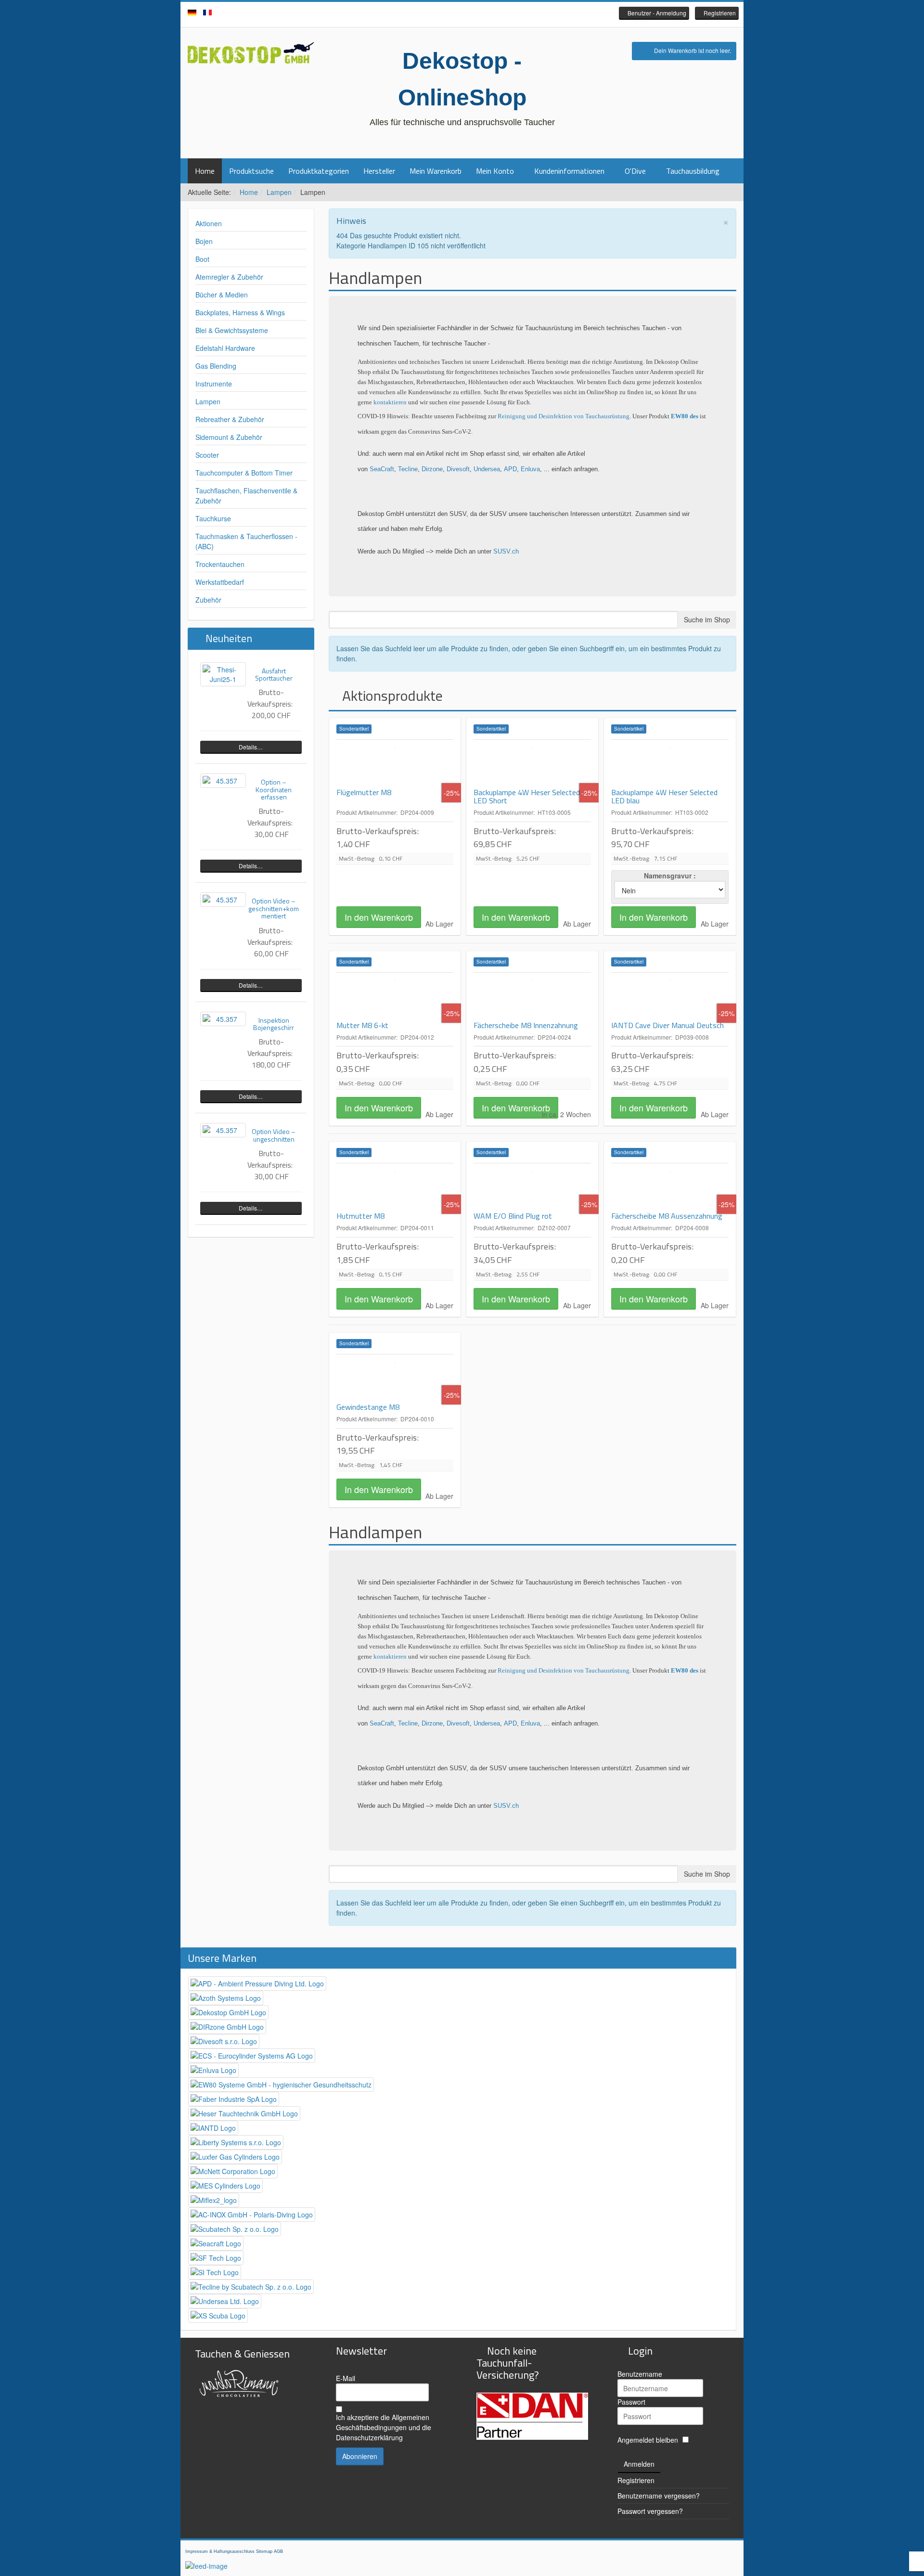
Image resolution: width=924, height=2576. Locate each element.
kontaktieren (391, 402)
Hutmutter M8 (360, 1216)
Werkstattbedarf (220, 582)
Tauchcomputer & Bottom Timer (244, 473)
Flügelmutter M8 (364, 792)
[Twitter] (462, 14)
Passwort (631, 2402)
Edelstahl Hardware (225, 348)
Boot (202, 259)
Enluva (530, 469)
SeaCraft (382, 469)
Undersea (487, 469)
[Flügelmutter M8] (395, 764)
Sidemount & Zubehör (229, 437)
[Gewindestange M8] (395, 1378)
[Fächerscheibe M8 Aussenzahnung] (670, 1187)
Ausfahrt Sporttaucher (274, 674)
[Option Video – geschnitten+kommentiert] (223, 900)
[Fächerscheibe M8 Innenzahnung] (532, 997)
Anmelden (639, 2464)
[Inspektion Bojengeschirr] (223, 1019)
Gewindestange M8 (368, 1407)
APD (510, 469)
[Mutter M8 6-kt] (395, 997)
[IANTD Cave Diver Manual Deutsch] (670, 997)
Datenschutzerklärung (369, 2437)
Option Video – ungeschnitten (274, 1135)
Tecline (408, 469)
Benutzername (640, 2374)
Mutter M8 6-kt (362, 1025)
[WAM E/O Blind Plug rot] (532, 1187)
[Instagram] (476, 14)
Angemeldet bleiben (648, 2440)
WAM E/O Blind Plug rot (513, 1216)
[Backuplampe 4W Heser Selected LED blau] (670, 764)
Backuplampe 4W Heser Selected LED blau (664, 797)
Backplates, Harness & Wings (240, 312)
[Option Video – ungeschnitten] (223, 1130)
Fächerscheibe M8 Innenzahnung (526, 1025)
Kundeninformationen (569, 171)
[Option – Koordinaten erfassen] (223, 781)
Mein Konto (495, 171)
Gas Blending (216, 366)
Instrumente (214, 384)
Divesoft (458, 469)
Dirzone (432, 469)
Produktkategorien (319, 171)
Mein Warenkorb (436, 171)
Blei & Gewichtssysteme (232, 330)
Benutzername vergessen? (659, 2496)
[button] (654, 13)
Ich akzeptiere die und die (384, 2427)
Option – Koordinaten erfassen (274, 789)
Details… (251, 747)
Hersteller (379, 171)
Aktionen (209, 223)
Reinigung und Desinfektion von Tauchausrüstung (564, 416)
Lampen (279, 192)
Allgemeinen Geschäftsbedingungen (383, 2422)
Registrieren (636, 2480)
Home (205, 171)
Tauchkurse (213, 518)
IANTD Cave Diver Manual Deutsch (667, 1025)
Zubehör (208, 600)
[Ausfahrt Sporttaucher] (223, 674)
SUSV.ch (506, 551)
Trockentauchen (220, 564)
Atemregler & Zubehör (229, 277)
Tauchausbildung (693, 171)
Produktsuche (251, 171)
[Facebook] (448, 14)
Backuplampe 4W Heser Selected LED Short (527, 797)
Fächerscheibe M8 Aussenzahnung (667, 1216)
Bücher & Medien (222, 295)
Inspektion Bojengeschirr (274, 1024)
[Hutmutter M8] (395, 1187)
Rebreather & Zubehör (230, 419)
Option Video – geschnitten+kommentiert (274, 908)
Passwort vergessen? (650, 2511)
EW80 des (685, 416)
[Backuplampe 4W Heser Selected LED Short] (532, 764)
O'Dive (635, 171)
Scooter (207, 455)
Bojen (204, 241)
